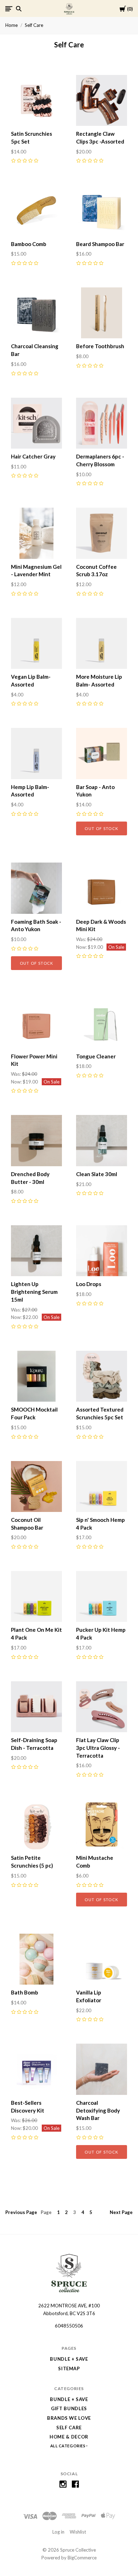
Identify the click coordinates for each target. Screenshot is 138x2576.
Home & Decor (69, 2437)
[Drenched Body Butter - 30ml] (36, 1140)
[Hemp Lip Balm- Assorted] (36, 753)
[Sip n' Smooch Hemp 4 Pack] (102, 1486)
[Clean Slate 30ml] (102, 1140)
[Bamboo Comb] (36, 210)
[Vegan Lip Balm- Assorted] (36, 643)
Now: (82, 947)
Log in (58, 2532)
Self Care (34, 25)
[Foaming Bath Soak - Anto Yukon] (36, 888)
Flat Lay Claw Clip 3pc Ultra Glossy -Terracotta (98, 1748)
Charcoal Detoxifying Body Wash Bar (98, 2110)
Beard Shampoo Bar (100, 244)
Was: (82, 939)
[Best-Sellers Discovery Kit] (36, 2069)
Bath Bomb (25, 1992)
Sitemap (69, 2368)
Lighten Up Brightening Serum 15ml (34, 1292)
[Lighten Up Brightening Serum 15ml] (36, 1251)
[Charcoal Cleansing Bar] (36, 313)
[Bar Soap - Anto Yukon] (102, 753)
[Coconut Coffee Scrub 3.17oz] (102, 533)
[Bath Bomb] (36, 1959)
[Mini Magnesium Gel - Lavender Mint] (36, 533)
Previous (21, 2212)
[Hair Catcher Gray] (36, 423)
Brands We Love (69, 2418)
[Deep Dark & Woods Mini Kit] (102, 888)
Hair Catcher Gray (33, 456)
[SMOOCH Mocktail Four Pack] (36, 1376)
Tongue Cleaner (96, 1056)
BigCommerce (82, 2558)
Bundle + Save (69, 2359)
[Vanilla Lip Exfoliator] (102, 1959)
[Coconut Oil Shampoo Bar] (36, 1486)
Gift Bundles (69, 2408)
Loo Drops (89, 1284)
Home (11, 25)
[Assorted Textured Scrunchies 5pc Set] (102, 1376)
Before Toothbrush (100, 346)
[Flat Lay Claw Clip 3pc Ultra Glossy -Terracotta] (102, 1707)
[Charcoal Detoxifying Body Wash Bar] (102, 2069)
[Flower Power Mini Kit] (36, 1023)
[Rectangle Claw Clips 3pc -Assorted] (102, 100)
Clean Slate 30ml (97, 1174)
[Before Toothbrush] (102, 313)
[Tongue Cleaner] (102, 1023)
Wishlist (78, 2532)
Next (121, 2212)
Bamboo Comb (29, 244)
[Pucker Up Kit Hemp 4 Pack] (102, 1596)
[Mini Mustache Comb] (102, 1824)
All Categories (68, 2446)
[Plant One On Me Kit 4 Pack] (36, 1596)
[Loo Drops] (102, 1251)
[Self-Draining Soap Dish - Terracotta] (36, 1707)
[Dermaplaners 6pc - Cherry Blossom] (102, 423)
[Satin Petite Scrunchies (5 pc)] (36, 1824)
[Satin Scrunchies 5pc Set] (36, 100)
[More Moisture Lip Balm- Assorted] (102, 643)
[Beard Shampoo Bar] (102, 210)
